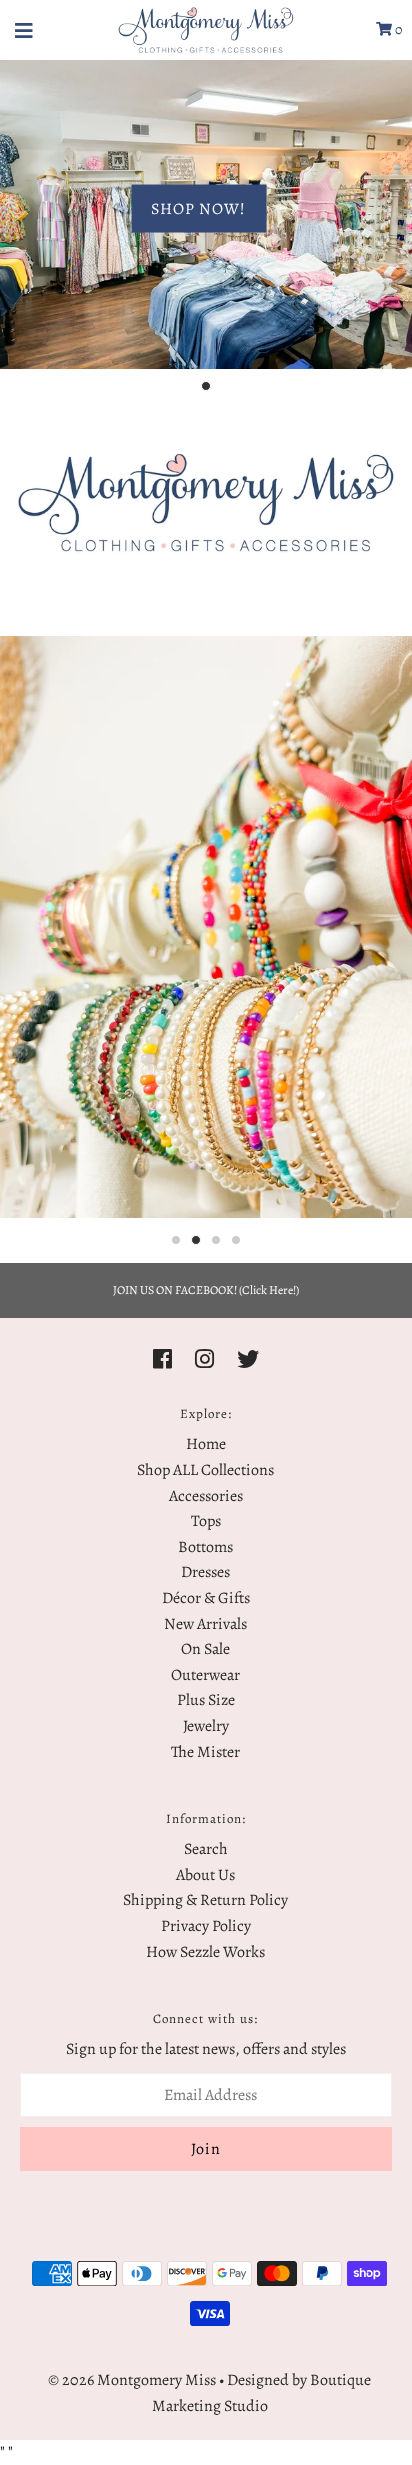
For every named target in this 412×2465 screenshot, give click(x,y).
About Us (205, 1875)
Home (206, 1444)
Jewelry (206, 1726)
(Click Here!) (269, 1290)
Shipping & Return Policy (205, 1900)
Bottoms (205, 1547)
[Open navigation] (24, 30)
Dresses (205, 1572)
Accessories (206, 1496)
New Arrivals (205, 1624)
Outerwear (205, 1675)
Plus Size (206, 1700)
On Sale (205, 1649)
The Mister (205, 1752)
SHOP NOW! (198, 208)
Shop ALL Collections (205, 1470)
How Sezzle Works (205, 1952)
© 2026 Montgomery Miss (132, 2380)
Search (206, 1849)
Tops (206, 1521)
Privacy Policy (206, 1926)
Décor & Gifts (206, 1598)
